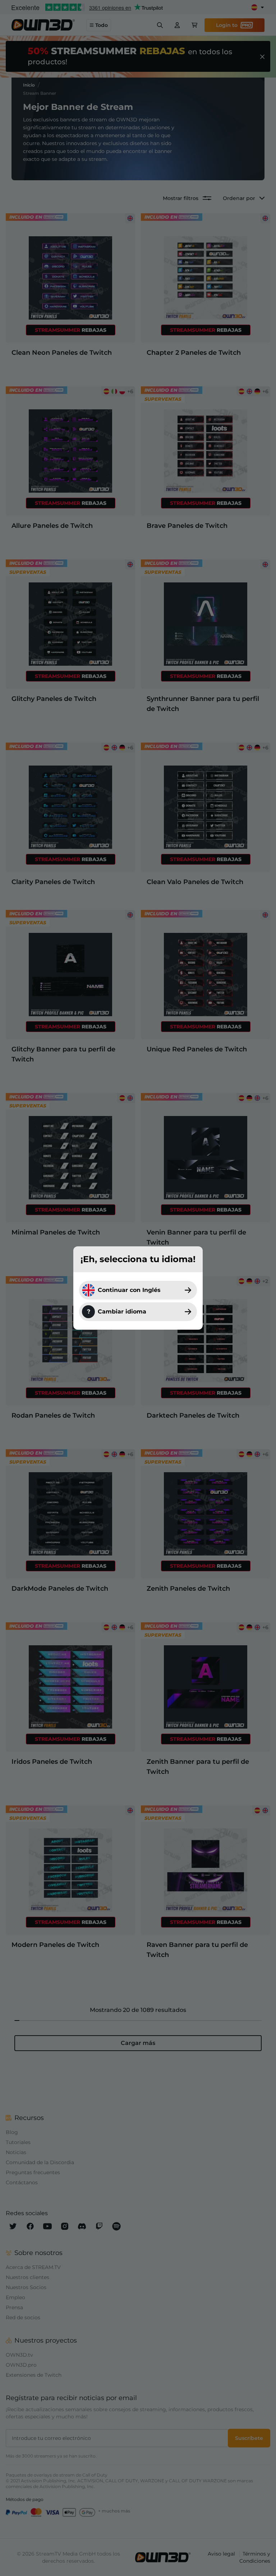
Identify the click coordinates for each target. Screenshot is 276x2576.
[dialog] (138, 1288)
